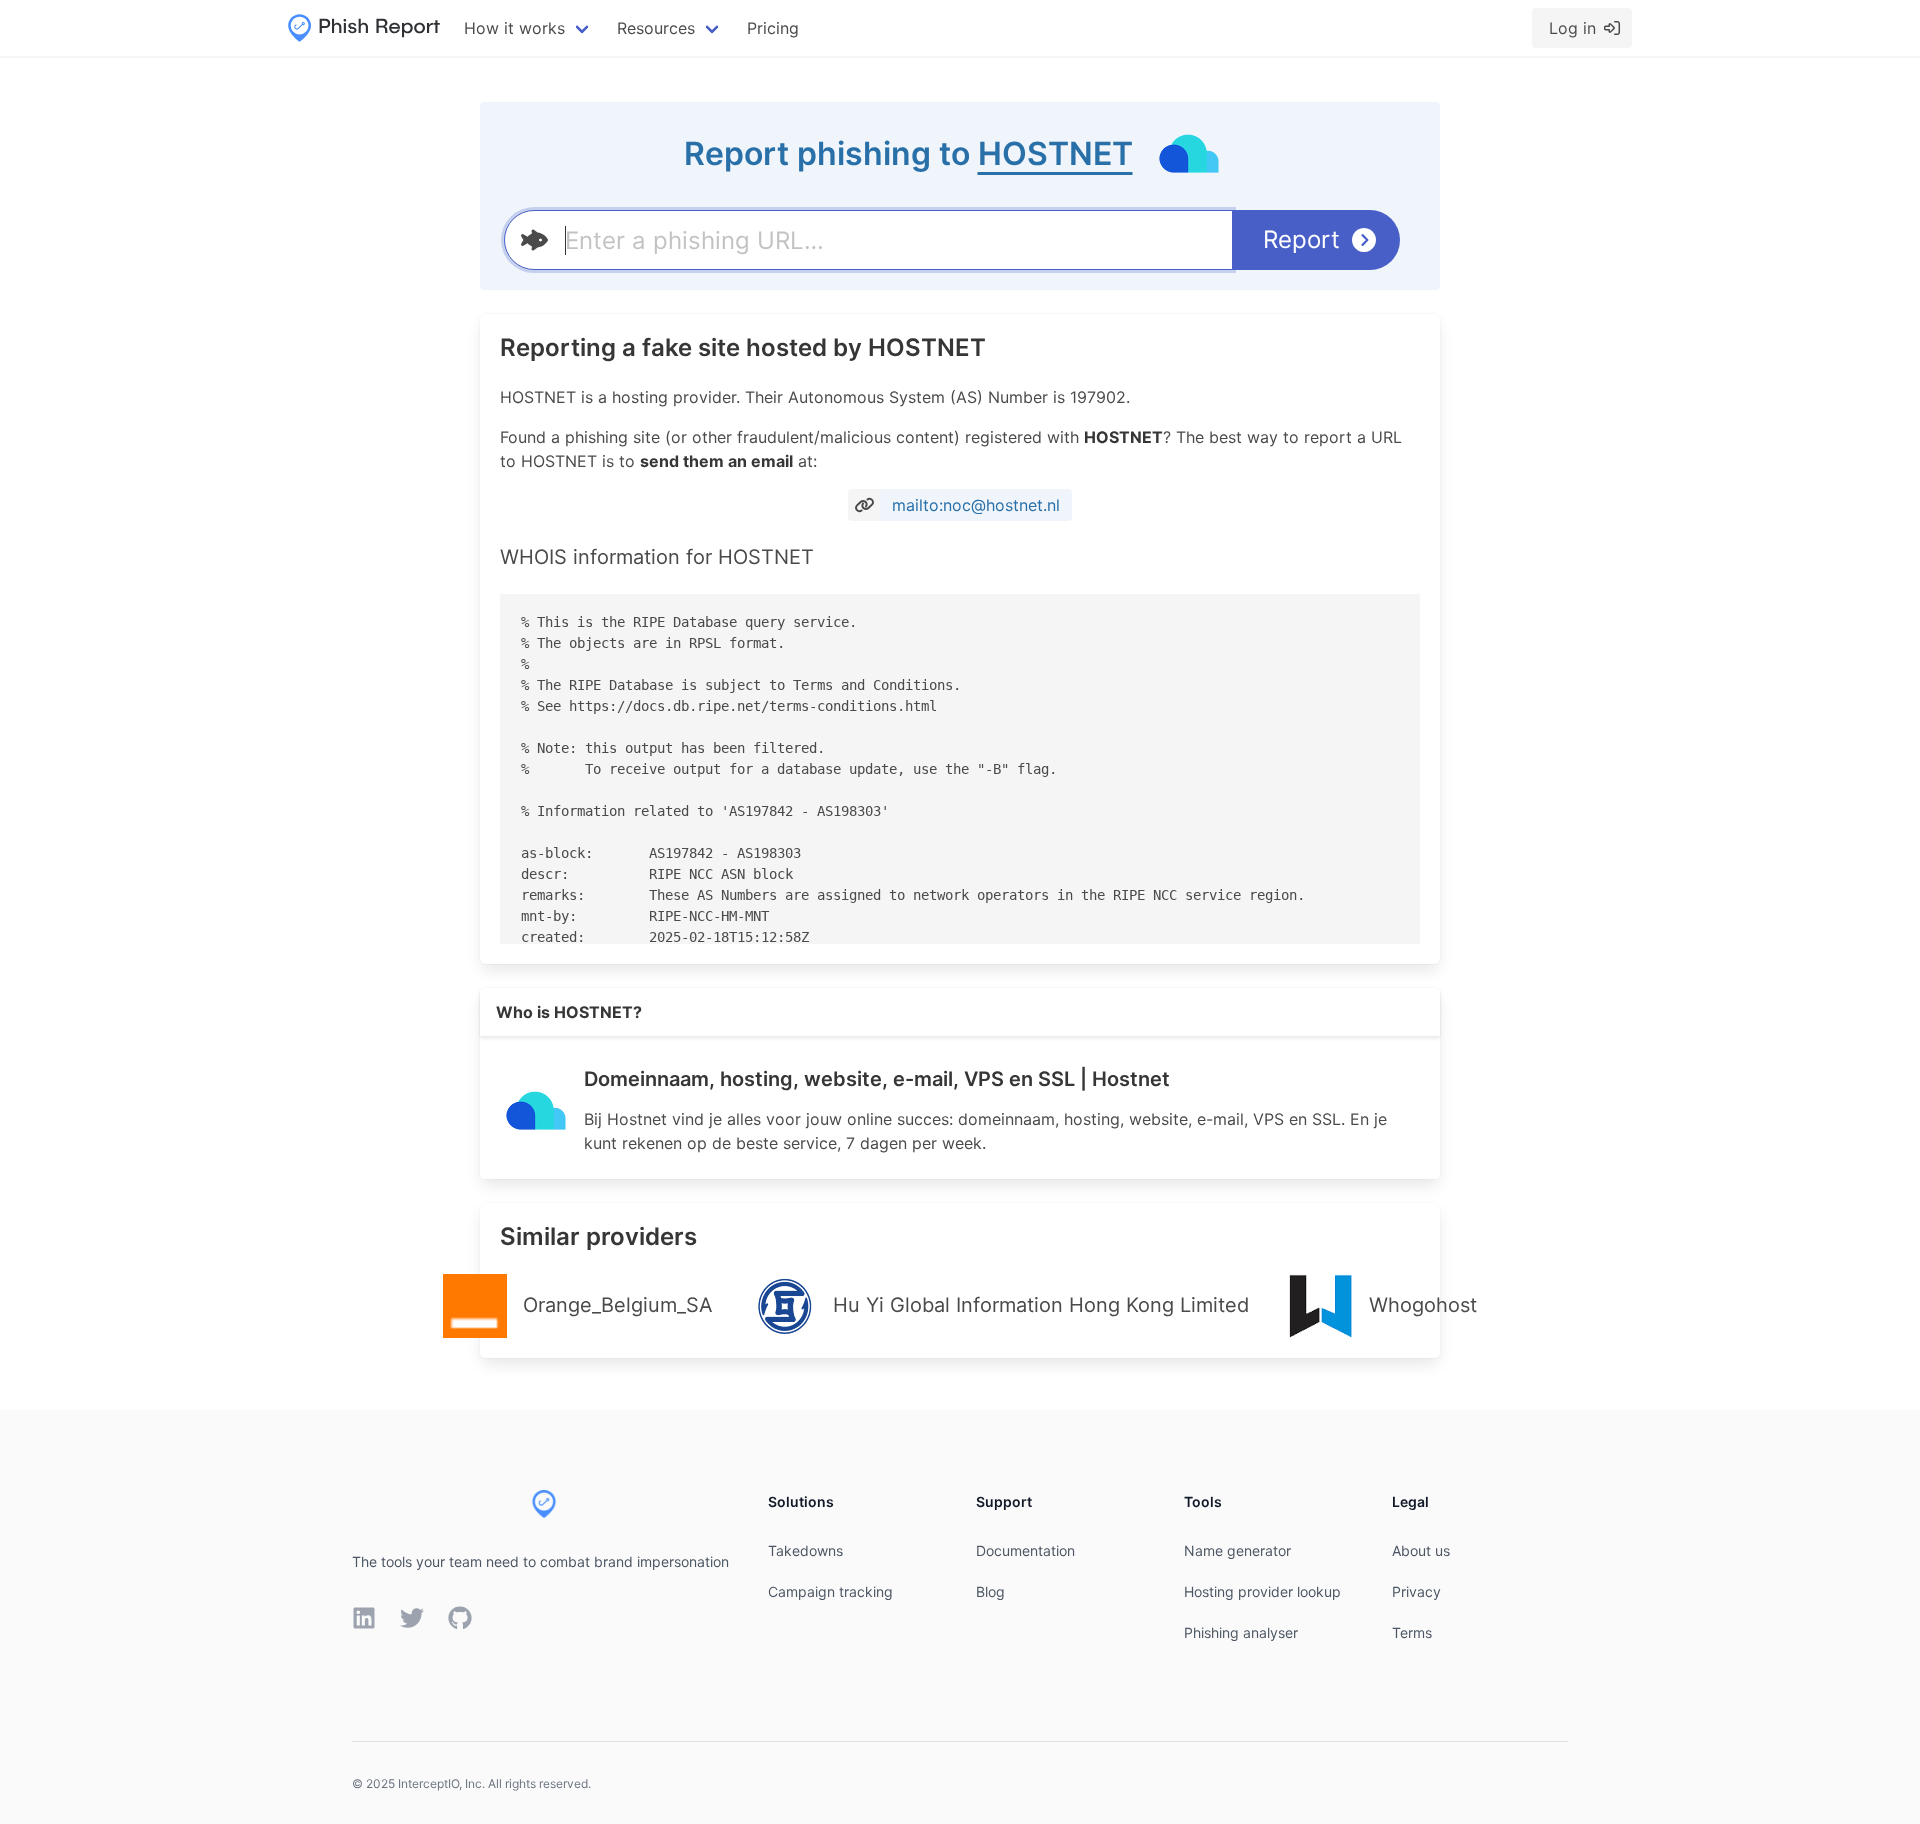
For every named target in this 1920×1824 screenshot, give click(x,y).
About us (1421, 1550)
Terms (1412, 1632)
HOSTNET (1055, 153)
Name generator (1237, 1550)
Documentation (1025, 1550)
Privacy (1416, 1591)
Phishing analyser (1241, 1632)
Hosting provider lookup (1262, 1591)
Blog (990, 1591)
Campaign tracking (830, 1591)
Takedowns (805, 1550)
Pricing (773, 28)
